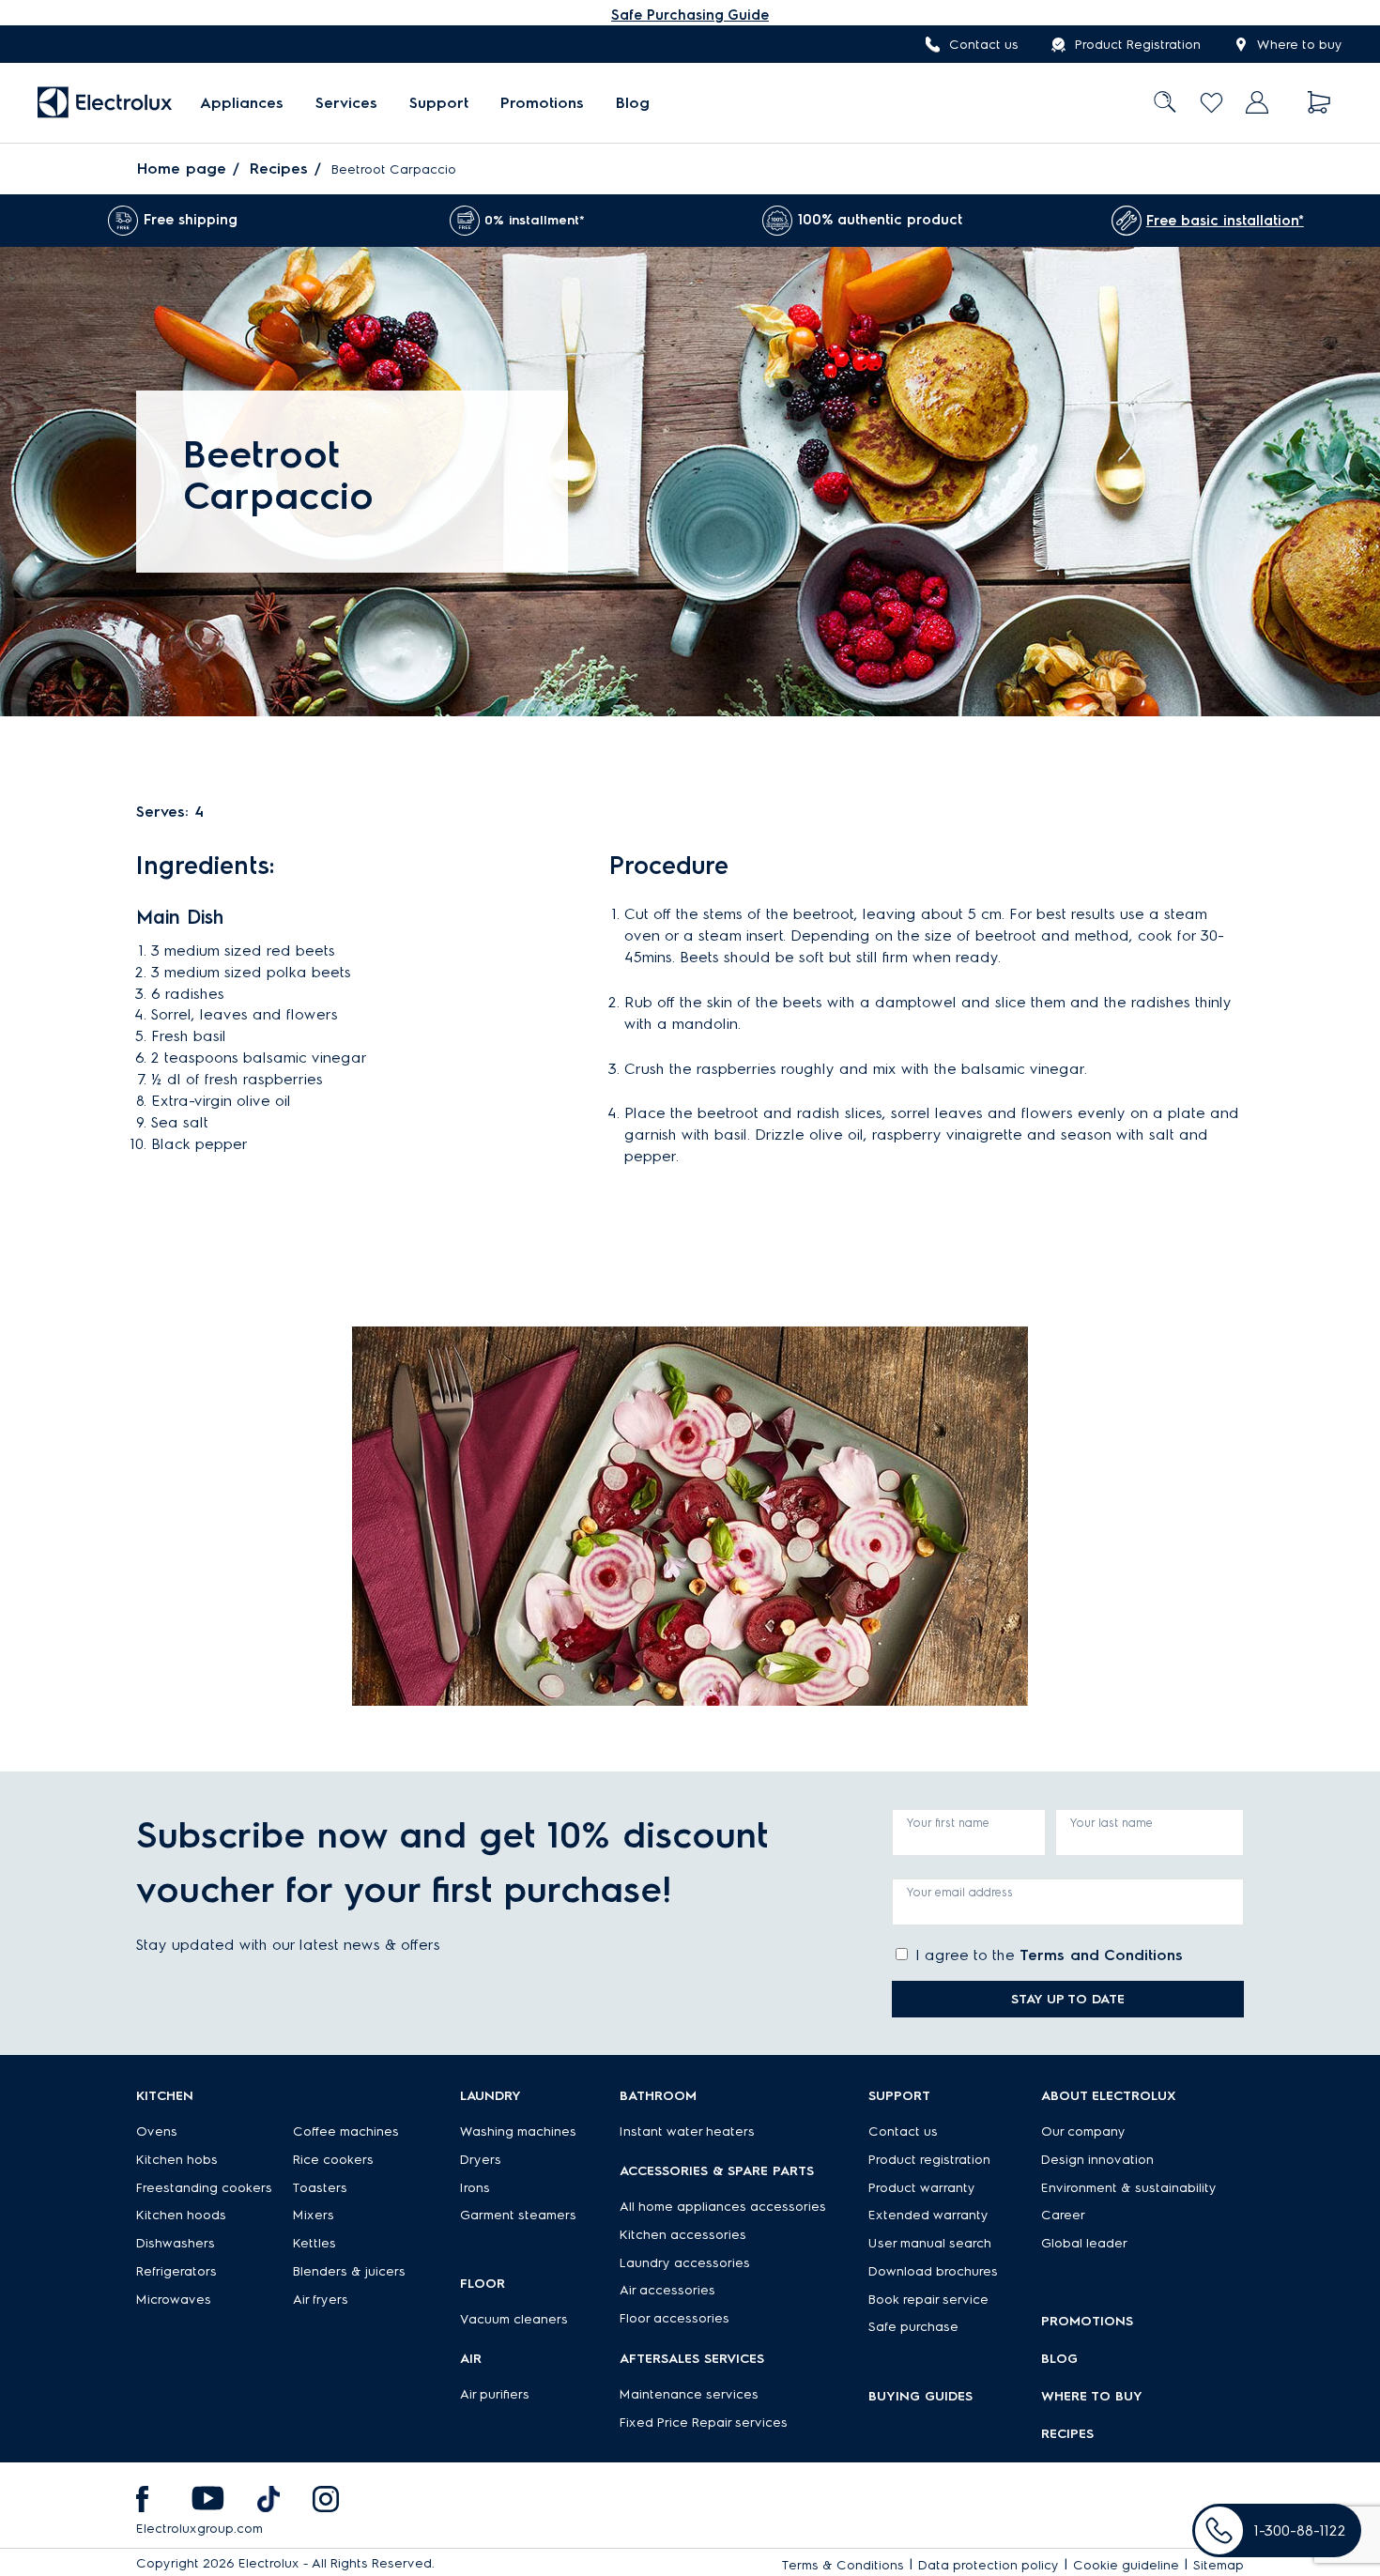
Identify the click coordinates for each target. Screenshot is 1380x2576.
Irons (475, 2188)
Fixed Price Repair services (704, 2423)
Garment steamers (518, 2215)
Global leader (1084, 2243)
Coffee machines (346, 2131)
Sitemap (1219, 2565)
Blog (633, 103)
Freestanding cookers (204, 2188)
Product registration (929, 2160)
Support (439, 103)
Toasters (320, 2188)
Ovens (157, 2131)
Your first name (948, 1823)
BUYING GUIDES (920, 2396)
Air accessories (667, 2290)
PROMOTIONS (1087, 2321)
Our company (1083, 2131)
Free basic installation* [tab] (1225, 221)
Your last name (1112, 1823)
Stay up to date (1068, 1999)
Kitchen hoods (181, 2215)
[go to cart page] (1319, 103)
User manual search (930, 2243)
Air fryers (321, 2300)
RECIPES (1067, 2434)
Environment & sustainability (1129, 2188)
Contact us (984, 45)
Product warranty (922, 2188)
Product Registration (1138, 45)
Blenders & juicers (349, 2271)
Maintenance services (689, 2394)
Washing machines (518, 2131)
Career (1063, 2215)
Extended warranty (928, 2215)
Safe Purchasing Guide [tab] (690, 15)
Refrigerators (176, 2271)
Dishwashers (176, 2243)
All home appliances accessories (723, 2207)
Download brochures (933, 2271)
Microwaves (174, 2300)
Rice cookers (333, 2160)
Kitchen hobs (177, 2160)
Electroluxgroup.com (199, 2529)
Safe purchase (913, 2327)
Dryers (481, 2160)
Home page (182, 169)
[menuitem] (242, 103)
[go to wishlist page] (1211, 103)
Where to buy (1300, 45)
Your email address (960, 1892)
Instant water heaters (687, 2131)
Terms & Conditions (843, 2565)
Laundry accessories (685, 2263)
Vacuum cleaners (514, 2319)
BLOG (1059, 2359)
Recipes (279, 169)
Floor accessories (675, 2318)
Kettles (314, 2243)
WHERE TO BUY (1092, 2396)
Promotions (542, 103)
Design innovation (1097, 2160)
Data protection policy (989, 2565)
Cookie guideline (1126, 2565)
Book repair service (928, 2300)
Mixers (314, 2215)
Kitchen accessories (683, 2235)
